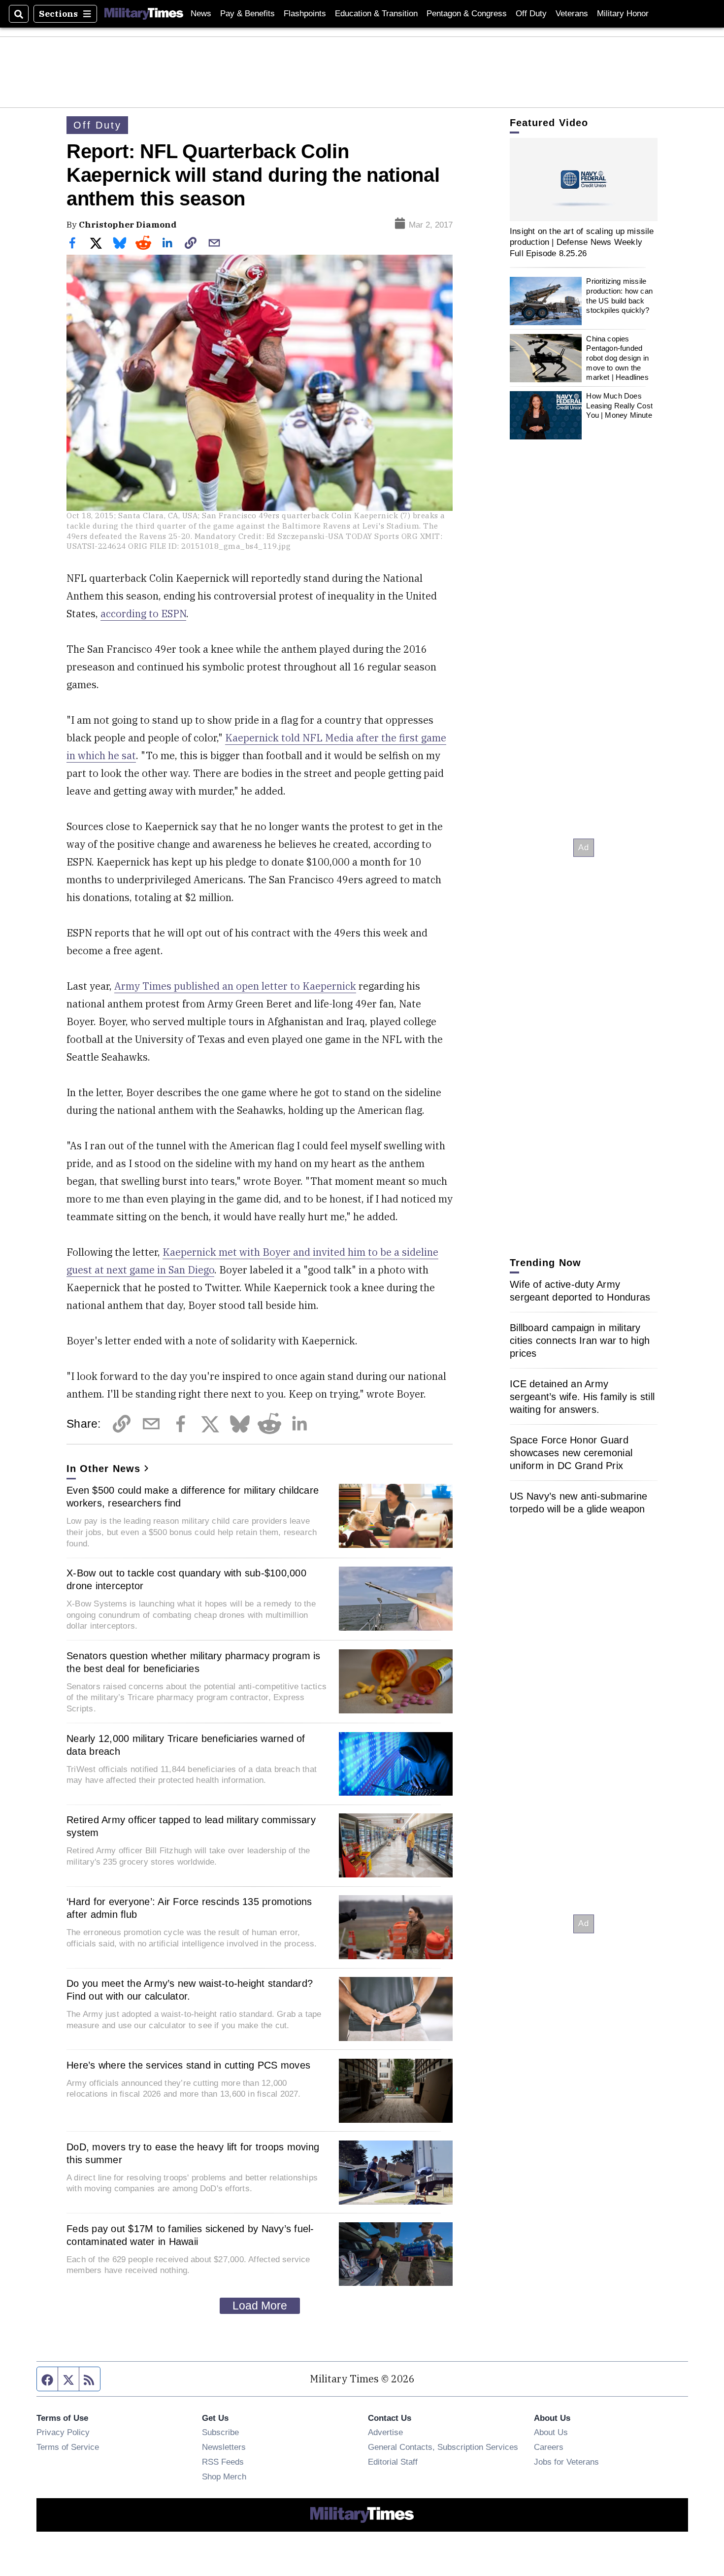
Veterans (572, 14)
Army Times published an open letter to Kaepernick (235, 986)
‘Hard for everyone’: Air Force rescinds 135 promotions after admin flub (189, 1908)
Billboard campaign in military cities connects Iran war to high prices (580, 1340)
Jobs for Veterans (566, 2462)
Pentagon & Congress (467, 14)
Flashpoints (305, 14)
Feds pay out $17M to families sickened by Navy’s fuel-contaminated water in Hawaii (190, 2235)
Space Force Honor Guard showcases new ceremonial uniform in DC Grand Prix (571, 1453)
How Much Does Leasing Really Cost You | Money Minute (619, 405)
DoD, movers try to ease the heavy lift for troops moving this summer (193, 2153)
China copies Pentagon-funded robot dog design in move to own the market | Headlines (617, 358)
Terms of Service (68, 2447)
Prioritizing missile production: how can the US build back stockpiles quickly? (619, 296)
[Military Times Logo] (144, 14)
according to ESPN (143, 614)
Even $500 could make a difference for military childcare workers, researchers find (193, 1497)
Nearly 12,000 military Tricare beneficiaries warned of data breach (186, 1745)
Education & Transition (376, 14)
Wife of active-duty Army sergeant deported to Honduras (580, 1291)
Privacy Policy (63, 2432)
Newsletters (224, 2447)
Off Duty (531, 14)
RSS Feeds (223, 2462)
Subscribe (220, 2432)
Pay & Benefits (247, 14)
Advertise (385, 2432)
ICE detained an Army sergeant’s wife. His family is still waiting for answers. (582, 1397)
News (201, 14)
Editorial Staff (393, 2462)
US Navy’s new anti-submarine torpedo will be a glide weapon (578, 1503)
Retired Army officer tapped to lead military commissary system (191, 1826)
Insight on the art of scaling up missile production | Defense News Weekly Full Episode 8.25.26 (582, 242)
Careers (549, 2447)
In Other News (103, 1469)
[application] (584, 180)
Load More (260, 2306)
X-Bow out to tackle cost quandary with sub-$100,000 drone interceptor (186, 1579)
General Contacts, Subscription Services (443, 2447)
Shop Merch (224, 2476)
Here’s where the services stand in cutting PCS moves (188, 2065)
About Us (551, 2432)
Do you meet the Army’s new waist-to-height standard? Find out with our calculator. (190, 1990)
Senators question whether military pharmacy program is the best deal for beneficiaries (194, 1662)
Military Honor (623, 14)
